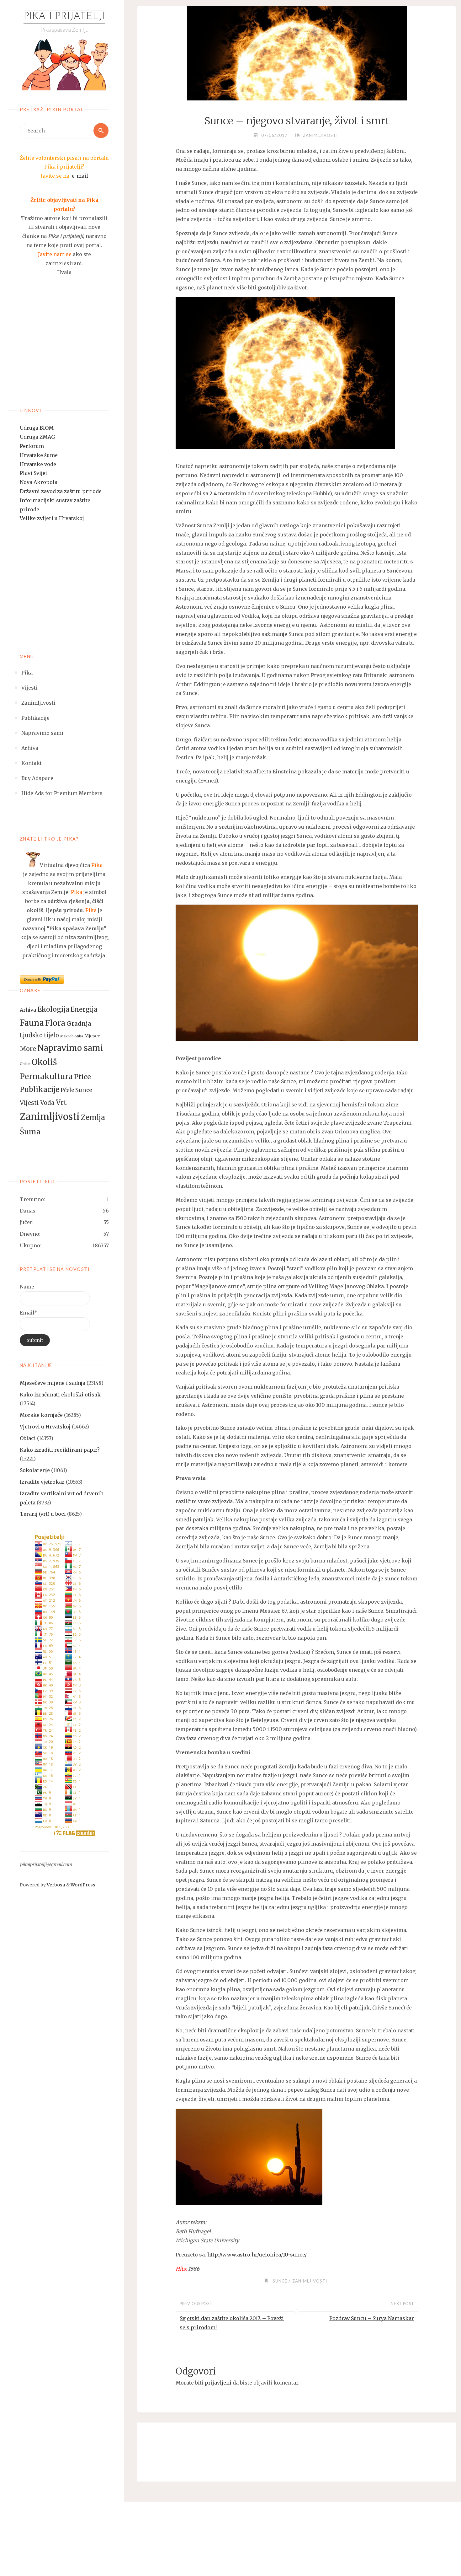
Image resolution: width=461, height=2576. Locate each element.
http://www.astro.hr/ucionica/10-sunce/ (257, 2255)
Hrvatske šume (39, 455)
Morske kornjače (41, 1415)
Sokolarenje (35, 1470)
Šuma (30, 1132)
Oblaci (25, 1064)
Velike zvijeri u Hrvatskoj (52, 518)
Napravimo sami (70, 1048)
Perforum (32, 446)
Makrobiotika (72, 1036)
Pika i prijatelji (64, 17)
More (28, 1049)
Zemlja (93, 1117)
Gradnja (79, 1024)
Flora (55, 1023)
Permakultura (46, 1076)
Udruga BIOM (37, 428)
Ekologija (53, 1009)
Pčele (67, 1090)
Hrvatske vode (38, 464)
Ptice (82, 1077)
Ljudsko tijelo (39, 1035)
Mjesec (92, 1036)
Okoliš (44, 1062)
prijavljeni (218, 2383)
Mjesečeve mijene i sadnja (53, 1383)
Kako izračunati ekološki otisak (60, 1395)
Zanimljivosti (50, 1117)
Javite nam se (55, 254)
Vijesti (29, 1103)
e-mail (80, 176)
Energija (84, 1009)
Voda (47, 1103)
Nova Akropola (39, 482)
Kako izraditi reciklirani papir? (60, 1450)
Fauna (32, 1023)
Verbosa (56, 1885)
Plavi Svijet (34, 473)
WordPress (83, 1885)
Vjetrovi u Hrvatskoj (45, 1427)
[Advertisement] (64, 349)
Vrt (61, 1102)
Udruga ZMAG (37, 437)
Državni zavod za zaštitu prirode (61, 491)
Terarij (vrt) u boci (43, 1514)
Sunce (84, 1090)
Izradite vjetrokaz (42, 1482)
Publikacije (40, 1089)
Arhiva (28, 1010)
